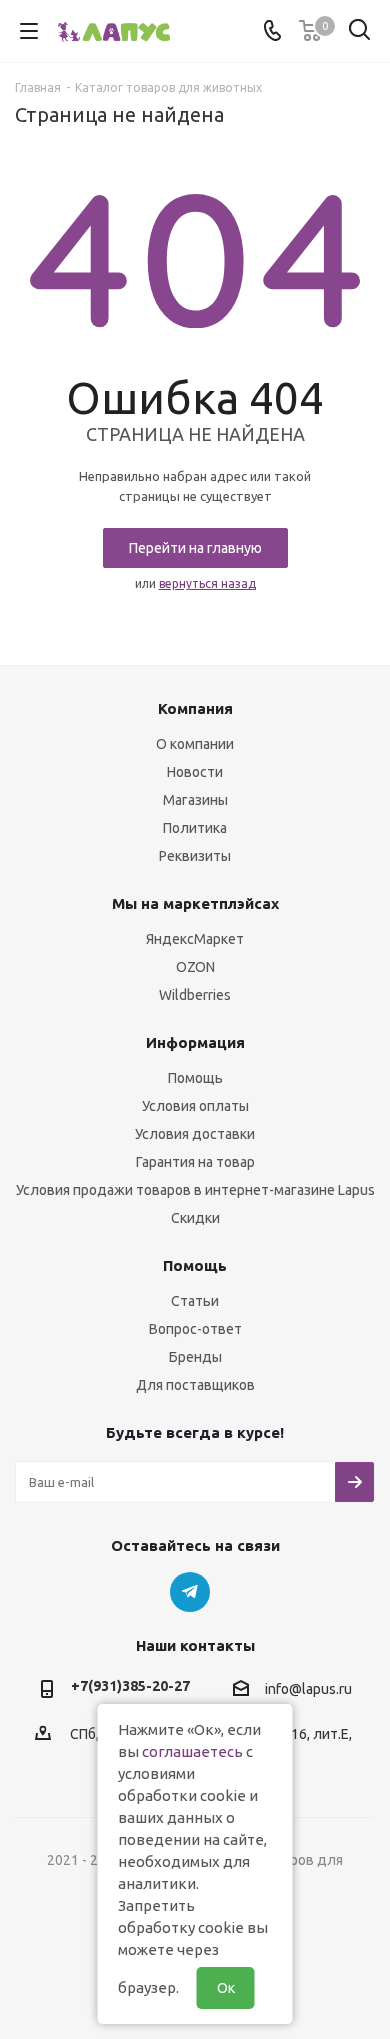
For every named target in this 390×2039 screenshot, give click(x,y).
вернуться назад (207, 583)
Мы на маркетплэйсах (195, 903)
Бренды (195, 1357)
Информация (195, 1042)
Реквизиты (195, 856)
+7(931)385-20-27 (130, 1686)
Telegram (190, 1592)
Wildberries (195, 995)
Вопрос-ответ (195, 1329)
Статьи (195, 1301)
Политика (195, 828)
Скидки (195, 1218)
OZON (195, 967)
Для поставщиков (195, 1385)
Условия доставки (195, 1134)
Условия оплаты (195, 1106)
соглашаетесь (192, 1751)
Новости (195, 772)
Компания (195, 708)
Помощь (195, 1078)
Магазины (195, 800)
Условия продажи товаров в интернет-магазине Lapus (195, 1190)
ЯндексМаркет (195, 939)
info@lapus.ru (308, 1690)
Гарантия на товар (195, 1162)
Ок (226, 1988)
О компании (195, 744)
